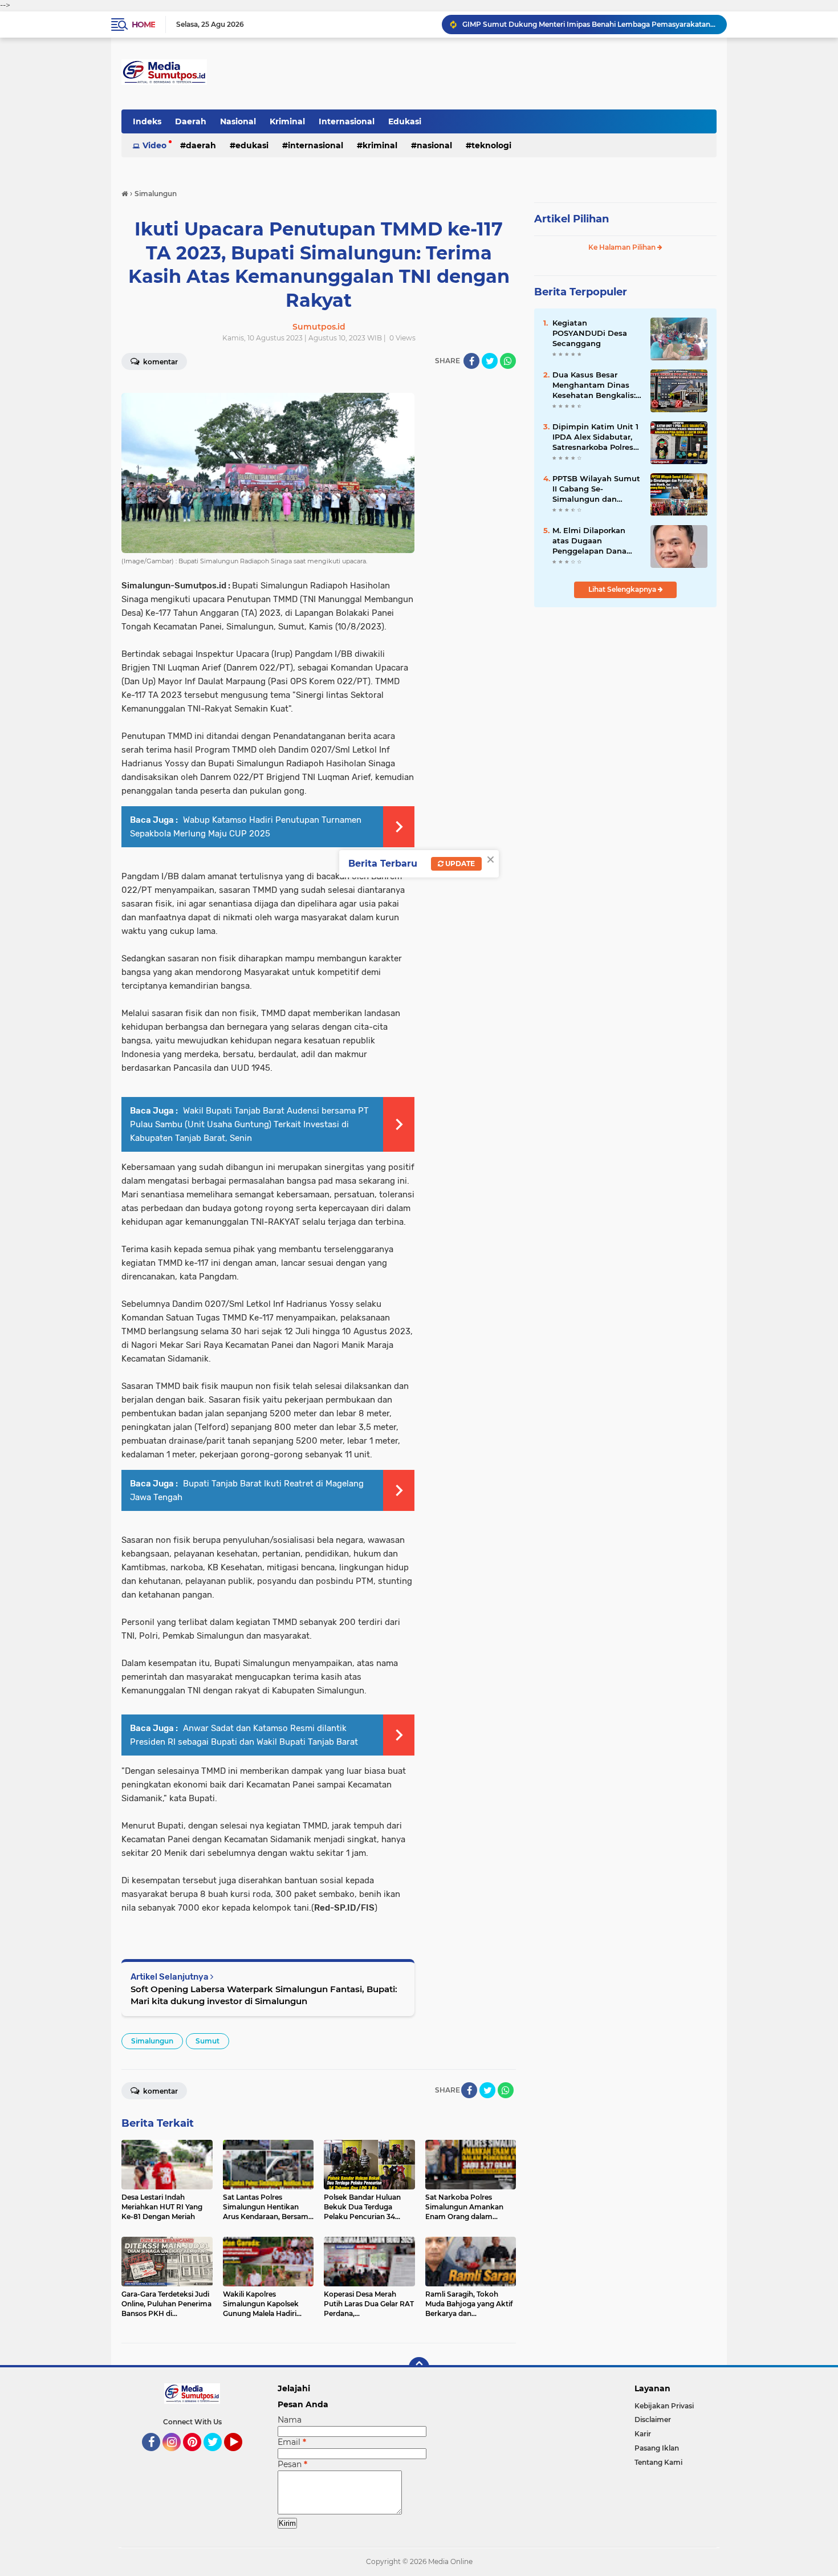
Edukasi (405, 121)
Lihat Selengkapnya (623, 589)
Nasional (238, 121)
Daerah (191, 121)
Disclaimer (653, 2419)
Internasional (347, 121)
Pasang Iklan (657, 2448)
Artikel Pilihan (571, 219)
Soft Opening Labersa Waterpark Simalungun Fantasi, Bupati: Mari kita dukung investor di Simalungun (264, 1995)
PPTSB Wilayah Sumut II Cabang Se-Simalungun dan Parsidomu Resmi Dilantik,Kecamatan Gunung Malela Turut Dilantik (596, 489)
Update (459, 864)
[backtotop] (419, 2367)
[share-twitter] (490, 361)
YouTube (241, 2456)
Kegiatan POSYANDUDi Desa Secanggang (590, 333)
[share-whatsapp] (508, 361)
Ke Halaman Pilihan (623, 247)
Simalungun (152, 2041)
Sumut (208, 2041)
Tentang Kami (658, 2462)
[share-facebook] (471, 361)
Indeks (147, 121)
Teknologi (491, 145)
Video (154, 145)
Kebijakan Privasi (664, 2406)
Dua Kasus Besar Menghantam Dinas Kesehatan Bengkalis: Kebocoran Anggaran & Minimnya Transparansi (597, 385)
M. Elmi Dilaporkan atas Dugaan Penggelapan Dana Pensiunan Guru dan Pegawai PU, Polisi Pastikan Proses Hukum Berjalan (592, 541)
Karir (643, 2434)
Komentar (160, 362)
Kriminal (287, 121)
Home (143, 25)
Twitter (218, 2456)
